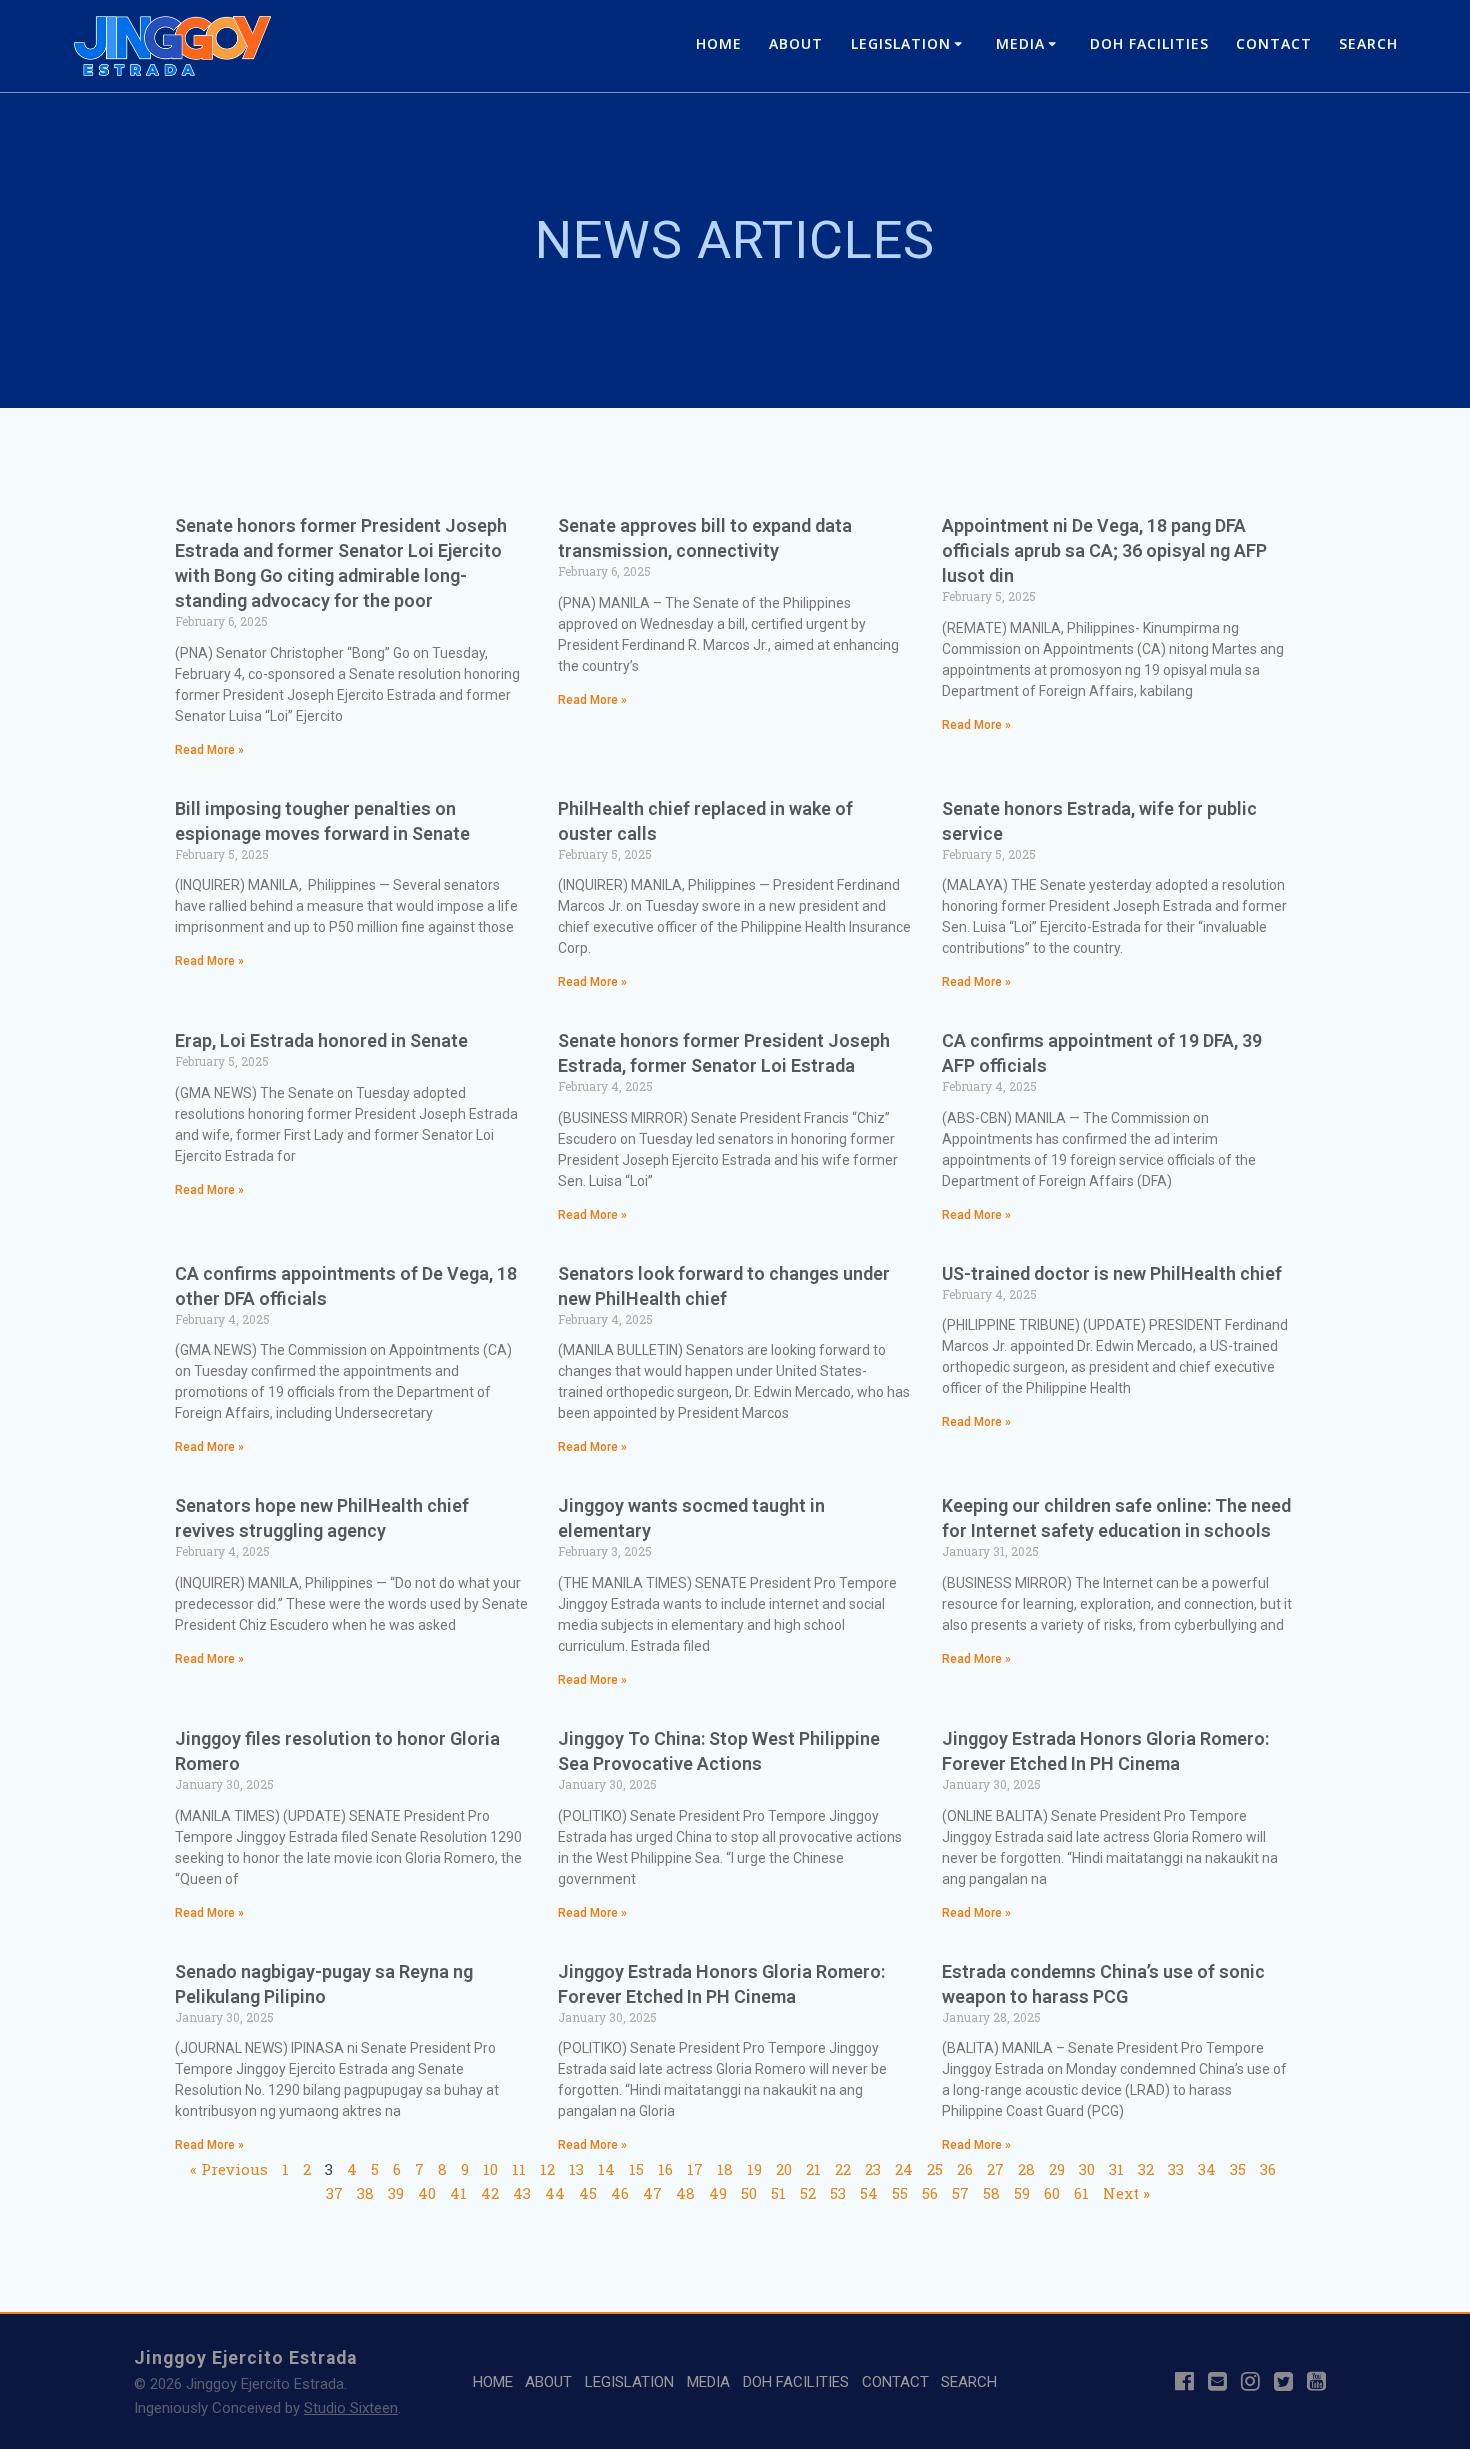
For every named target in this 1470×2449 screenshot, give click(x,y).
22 (843, 2169)
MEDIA (1020, 43)
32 (1146, 2169)
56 (930, 2193)
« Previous (229, 2169)
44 (555, 2193)
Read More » (209, 750)
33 (1176, 2169)
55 (900, 2193)
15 (636, 2169)
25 (935, 2169)
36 (1268, 2169)
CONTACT (1274, 43)
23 (873, 2169)
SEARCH (1368, 43)
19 (754, 2169)
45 (588, 2193)
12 (547, 2169)
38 (365, 2193)
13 (576, 2169)
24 (904, 2169)
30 (1087, 2169)
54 (869, 2193)
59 (1022, 2193)
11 (519, 2169)
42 (490, 2193)
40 (427, 2193)
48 (685, 2193)
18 (725, 2169)
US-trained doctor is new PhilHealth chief (1112, 1273)
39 (396, 2193)
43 (522, 2193)
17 (695, 2169)
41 (458, 2193)
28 (1026, 2169)
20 (784, 2169)
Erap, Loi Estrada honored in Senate (321, 1040)
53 (838, 2193)
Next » (1126, 2193)
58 (991, 2193)
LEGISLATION (901, 43)
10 (490, 2169)
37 (334, 2193)
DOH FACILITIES (1149, 43)
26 (965, 2169)
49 (718, 2193)
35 (1238, 2169)
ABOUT (796, 43)
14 (606, 2169)
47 (652, 2193)
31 (1116, 2169)
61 (1081, 2193)
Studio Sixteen (351, 2408)
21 (813, 2169)
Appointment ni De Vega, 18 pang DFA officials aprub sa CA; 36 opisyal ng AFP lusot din (1104, 550)
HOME (719, 43)
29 (1057, 2169)
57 (960, 2193)
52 (808, 2193)
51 (778, 2193)
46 (620, 2193)
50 (749, 2193)
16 (665, 2169)
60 (1052, 2193)
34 (1207, 2169)
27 (995, 2169)
